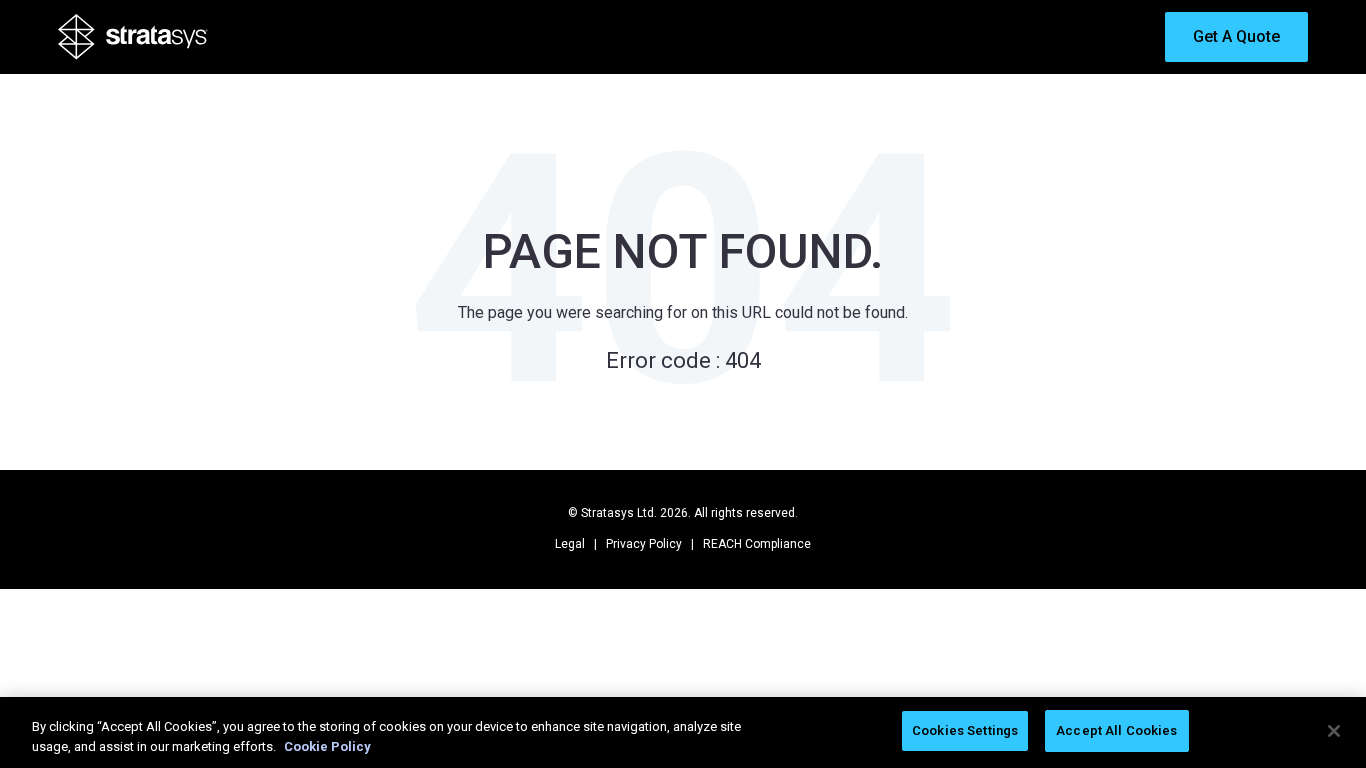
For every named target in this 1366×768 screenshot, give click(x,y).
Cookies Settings (965, 730)
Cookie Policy (327, 746)
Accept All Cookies (1116, 730)
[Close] (1334, 731)
